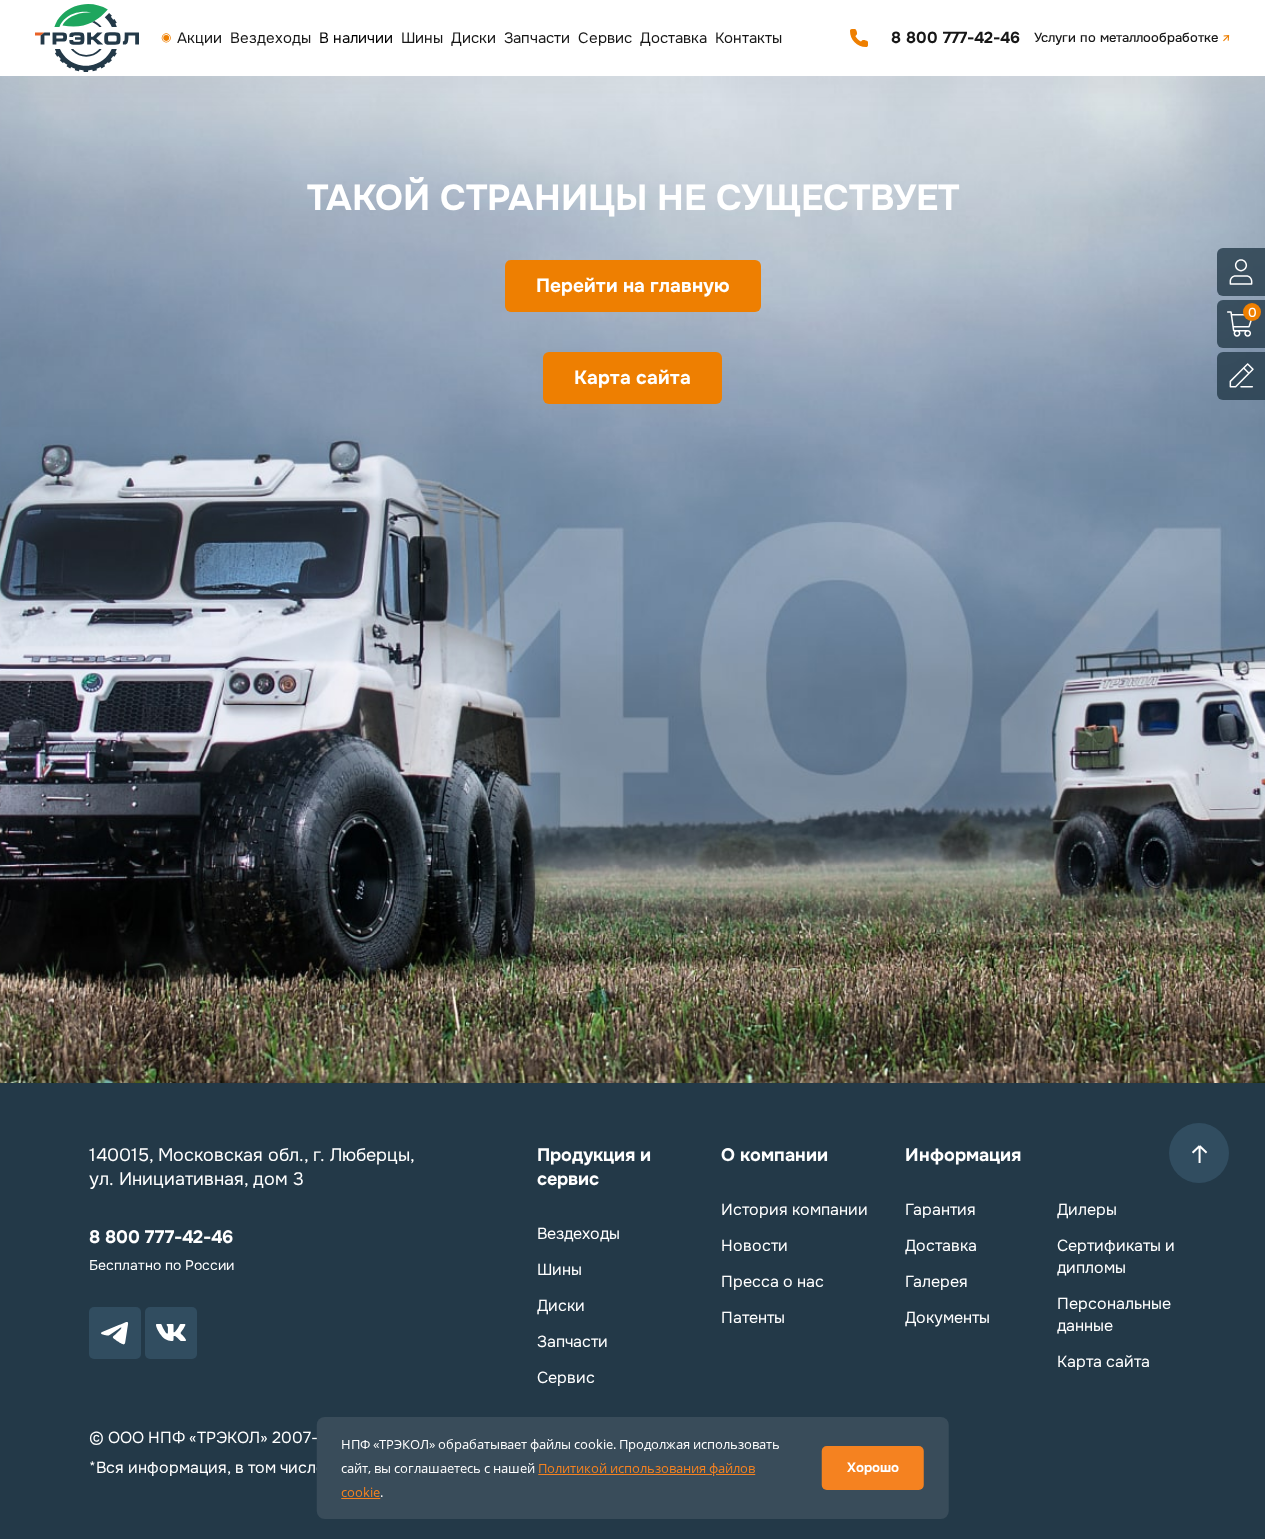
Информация (963, 1155)
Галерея (936, 1281)
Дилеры (1087, 1209)
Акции (199, 38)
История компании (794, 1209)
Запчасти (537, 38)
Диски (473, 38)
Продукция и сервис (594, 1167)
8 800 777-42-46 (955, 38)
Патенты (753, 1317)
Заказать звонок (859, 38)
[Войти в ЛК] (1241, 272)
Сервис (605, 38)
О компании (774, 1155)
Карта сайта (632, 378)
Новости (754, 1245)
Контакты (748, 38)
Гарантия (940, 1209)
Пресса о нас (772, 1281)
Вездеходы (270, 38)
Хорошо (873, 1467)
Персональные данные (1114, 1314)
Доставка (673, 38)
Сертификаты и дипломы (1116, 1256)
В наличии (356, 38)
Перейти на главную (633, 286)
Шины (422, 38)
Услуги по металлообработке (1126, 37)
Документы (947, 1317)
